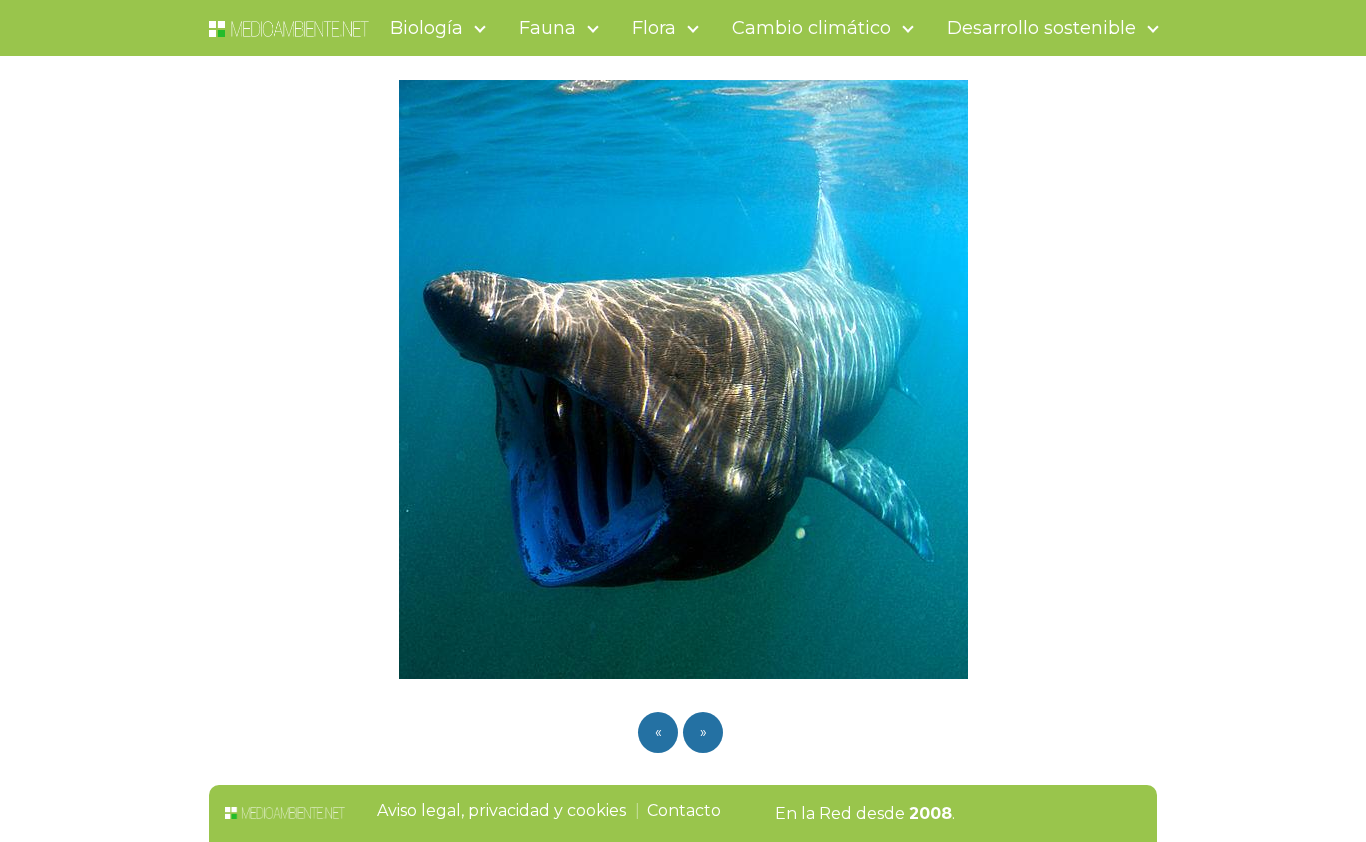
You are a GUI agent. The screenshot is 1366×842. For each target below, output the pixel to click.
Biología (426, 28)
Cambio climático (811, 28)
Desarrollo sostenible (1041, 28)
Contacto (684, 810)
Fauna (547, 28)
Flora (654, 28)
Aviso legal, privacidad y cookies (501, 810)
